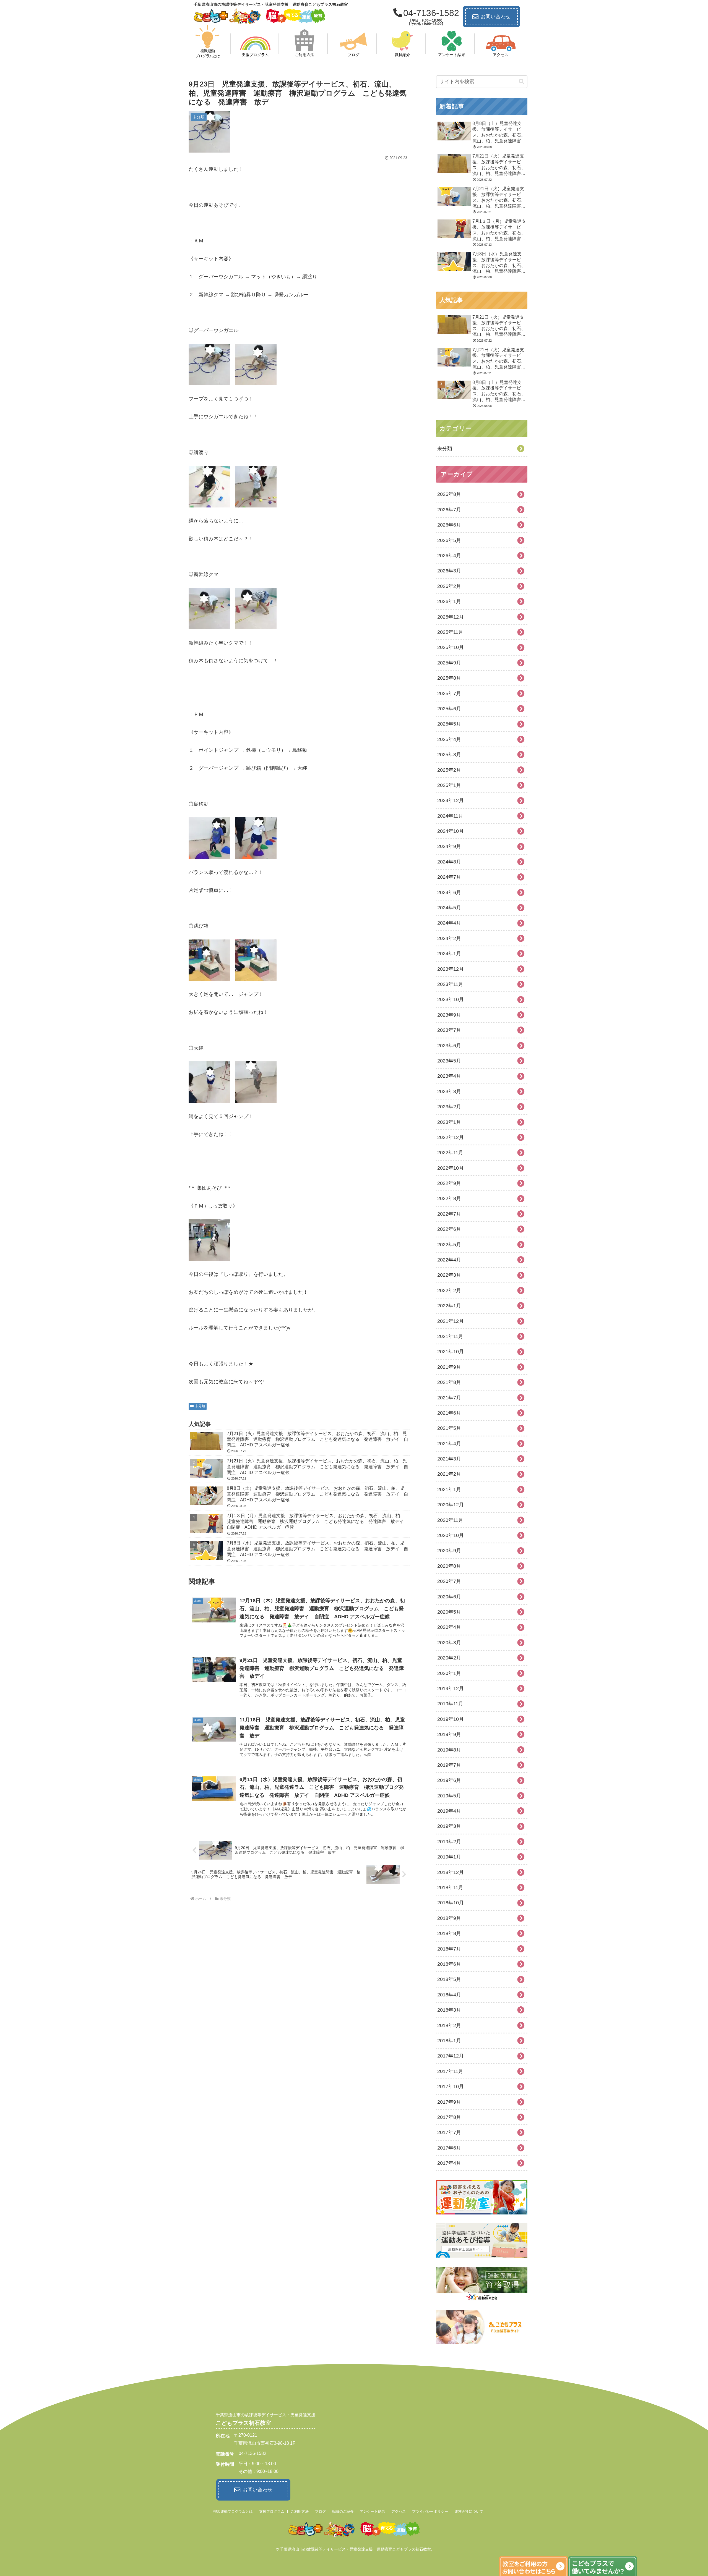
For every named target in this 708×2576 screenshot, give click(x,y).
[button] (522, 82)
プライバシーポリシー (430, 2511)
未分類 (200, 1406)
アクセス (399, 2511)
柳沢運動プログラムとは (233, 2511)
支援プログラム (272, 2511)
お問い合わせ (496, 17)
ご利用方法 (300, 2511)
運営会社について (469, 2511)
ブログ (320, 2511)
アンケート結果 (372, 2511)
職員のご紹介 (343, 2511)
